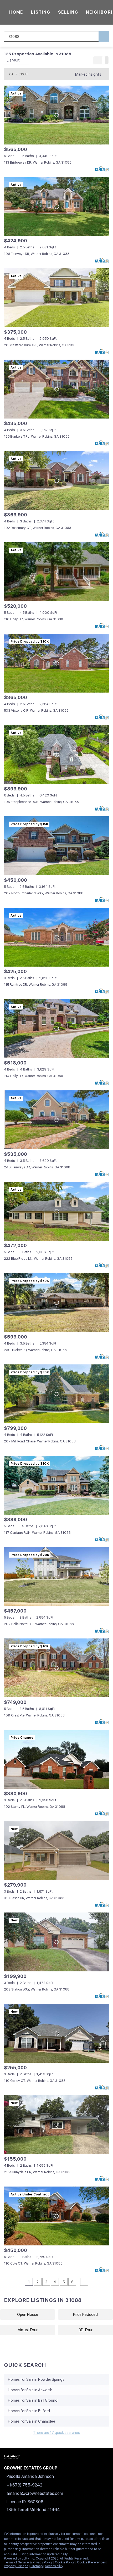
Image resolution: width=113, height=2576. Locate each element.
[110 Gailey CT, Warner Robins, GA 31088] (56, 2033)
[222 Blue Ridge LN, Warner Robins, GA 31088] (56, 1211)
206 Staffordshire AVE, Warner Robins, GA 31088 (41, 345)
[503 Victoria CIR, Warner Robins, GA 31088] (56, 663)
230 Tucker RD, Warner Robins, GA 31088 (35, 1350)
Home (16, 12)
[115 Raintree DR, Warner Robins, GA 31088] (56, 937)
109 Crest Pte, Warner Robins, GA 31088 (34, 1715)
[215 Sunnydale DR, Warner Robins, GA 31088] (56, 2125)
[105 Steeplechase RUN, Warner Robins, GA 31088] (56, 754)
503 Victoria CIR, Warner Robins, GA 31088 (36, 710)
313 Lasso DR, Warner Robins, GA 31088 (34, 1898)
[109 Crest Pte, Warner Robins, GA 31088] (56, 1668)
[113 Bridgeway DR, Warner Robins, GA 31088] (56, 115)
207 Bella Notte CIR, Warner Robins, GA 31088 (39, 1624)
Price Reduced (85, 2315)
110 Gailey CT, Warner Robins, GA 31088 (35, 2081)
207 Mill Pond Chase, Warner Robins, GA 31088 (40, 1441)
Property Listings (16, 2566)
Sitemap (37, 2566)
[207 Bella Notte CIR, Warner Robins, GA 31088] (56, 1577)
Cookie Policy (65, 2562)
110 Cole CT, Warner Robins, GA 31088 (33, 2263)
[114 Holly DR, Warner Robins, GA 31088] (56, 1028)
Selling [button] (68, 12)
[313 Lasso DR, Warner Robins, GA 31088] (56, 1851)
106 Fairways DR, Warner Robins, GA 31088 (37, 254)
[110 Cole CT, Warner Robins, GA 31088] (56, 2216)
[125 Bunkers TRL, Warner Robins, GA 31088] (56, 389)
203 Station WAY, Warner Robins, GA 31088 (37, 1989)
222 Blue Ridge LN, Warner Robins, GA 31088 (38, 1259)
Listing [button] (41, 12)
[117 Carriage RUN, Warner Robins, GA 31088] (56, 1485)
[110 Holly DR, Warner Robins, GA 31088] (56, 572)
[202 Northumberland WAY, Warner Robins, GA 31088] (56, 846)
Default (13, 60)
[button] (104, 36)
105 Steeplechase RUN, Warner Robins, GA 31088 (41, 802)
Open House (28, 2315)
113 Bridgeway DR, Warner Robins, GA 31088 (38, 162)
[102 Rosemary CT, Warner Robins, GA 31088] (56, 480)
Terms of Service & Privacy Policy (28, 2562)
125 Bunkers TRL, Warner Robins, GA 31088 (37, 436)
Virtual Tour (28, 2330)
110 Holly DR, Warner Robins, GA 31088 (34, 619)
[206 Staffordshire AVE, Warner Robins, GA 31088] (56, 298)
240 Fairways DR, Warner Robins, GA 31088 (37, 1167)
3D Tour (86, 2330)
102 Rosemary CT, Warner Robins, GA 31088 (38, 528)
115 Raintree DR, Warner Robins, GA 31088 (36, 985)
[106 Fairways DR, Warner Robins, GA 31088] (56, 206)
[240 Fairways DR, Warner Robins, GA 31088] (56, 1120)
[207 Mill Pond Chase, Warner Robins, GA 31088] (56, 1394)
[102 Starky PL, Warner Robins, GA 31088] (56, 1759)
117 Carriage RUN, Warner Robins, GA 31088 (37, 1533)
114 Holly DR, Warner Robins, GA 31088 (34, 1076)
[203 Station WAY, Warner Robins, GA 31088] (56, 1942)
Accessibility (54, 2566)
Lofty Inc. (28, 2558)
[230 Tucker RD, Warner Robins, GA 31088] (56, 1303)
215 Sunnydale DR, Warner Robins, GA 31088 (38, 2172)
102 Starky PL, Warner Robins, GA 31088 (35, 1807)
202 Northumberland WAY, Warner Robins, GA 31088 (44, 893)
